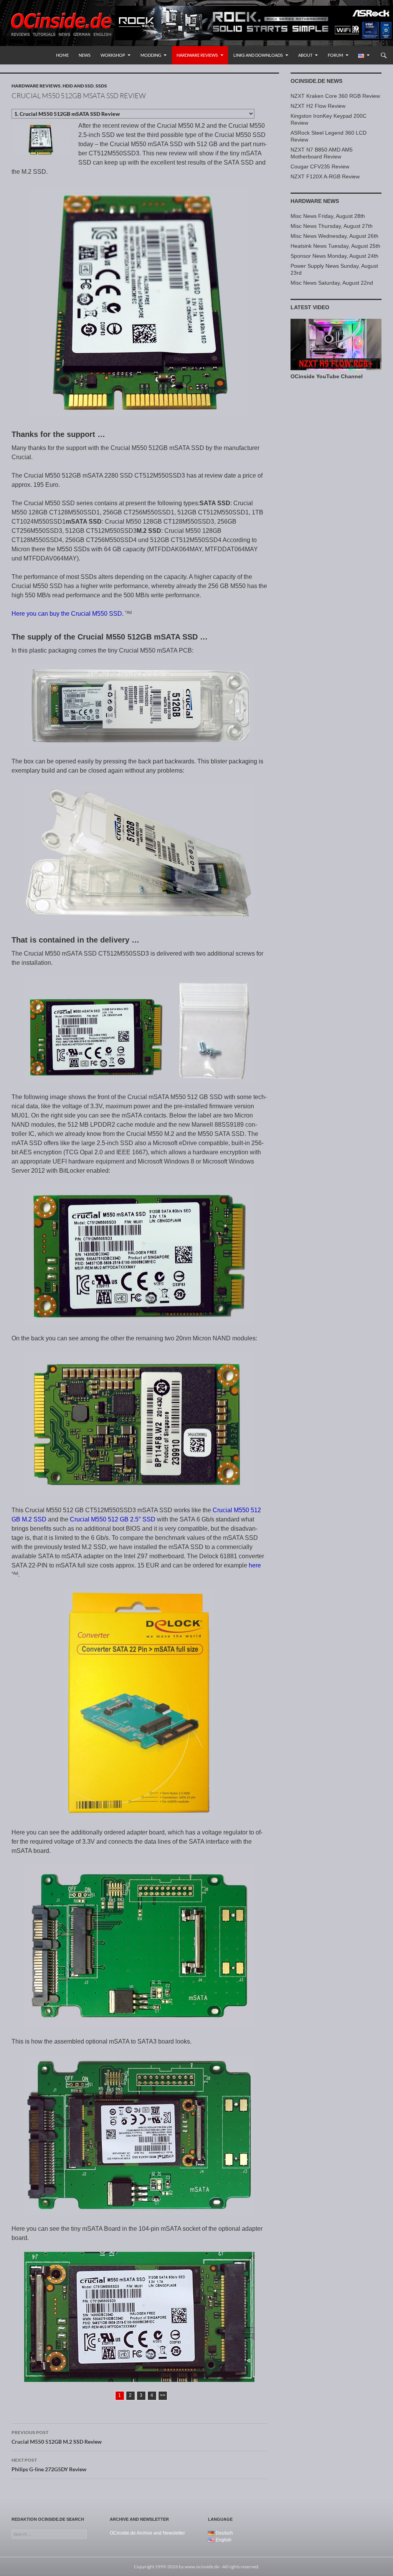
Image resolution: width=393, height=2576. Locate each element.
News (85, 55)
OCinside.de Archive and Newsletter (147, 2533)
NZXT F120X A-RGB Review (325, 176)
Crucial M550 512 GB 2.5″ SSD (113, 1519)
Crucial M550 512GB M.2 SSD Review (57, 2437)
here (255, 1565)
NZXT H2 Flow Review (318, 106)
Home (62, 55)
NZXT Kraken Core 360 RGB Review (335, 96)
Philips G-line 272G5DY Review (49, 2465)
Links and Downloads (258, 55)
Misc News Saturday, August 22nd (332, 283)
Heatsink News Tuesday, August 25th (335, 246)
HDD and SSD (78, 86)
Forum (335, 55)
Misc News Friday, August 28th (328, 216)
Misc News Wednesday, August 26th (334, 236)
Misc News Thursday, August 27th (332, 226)
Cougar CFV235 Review (320, 166)
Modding (151, 55)
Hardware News (315, 201)
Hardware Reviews (197, 55)
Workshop (113, 55)
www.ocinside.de (202, 2567)
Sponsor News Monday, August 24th (334, 256)
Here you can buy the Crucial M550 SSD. (68, 614)
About (305, 55)
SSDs (101, 86)
